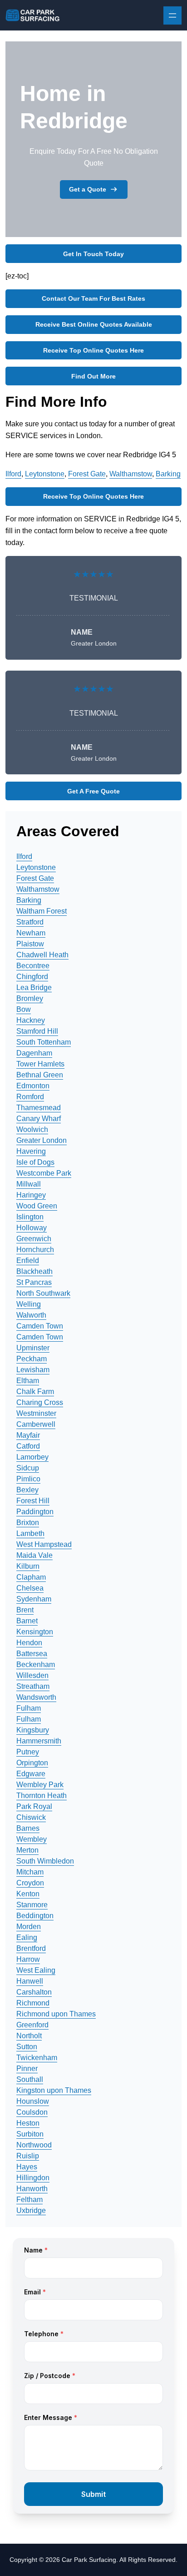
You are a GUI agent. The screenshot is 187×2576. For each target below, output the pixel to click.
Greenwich (34, 1239)
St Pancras (34, 1282)
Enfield (28, 1260)
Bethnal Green (40, 1075)
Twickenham (37, 2058)
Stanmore (32, 1905)
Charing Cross (40, 1402)
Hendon (29, 1643)
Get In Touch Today (93, 254)
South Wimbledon (45, 1861)
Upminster (33, 1348)
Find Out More (93, 376)
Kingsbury (33, 1730)
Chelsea (30, 1588)
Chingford (32, 977)
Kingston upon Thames (54, 2090)
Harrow (28, 1959)
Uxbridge (31, 2210)
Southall (30, 2079)
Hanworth (32, 2189)
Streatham (33, 1686)
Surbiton (30, 2134)
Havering (31, 1151)
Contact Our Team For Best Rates (93, 298)
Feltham (30, 2200)
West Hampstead (44, 1544)
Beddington (35, 1916)
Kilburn (28, 1566)
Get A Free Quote (93, 791)
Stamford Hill (37, 1031)
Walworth (31, 1315)
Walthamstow (131, 474)
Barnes (28, 1828)
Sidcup (28, 1468)
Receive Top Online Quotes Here (93, 350)
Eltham (28, 1381)
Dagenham (34, 1053)
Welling (29, 1304)
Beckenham (36, 1664)
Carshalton (34, 1992)
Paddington (35, 1512)
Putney (28, 1752)
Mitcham (30, 1872)
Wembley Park (40, 1785)
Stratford (30, 922)
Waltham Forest (42, 911)
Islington (30, 1217)
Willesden (32, 1675)
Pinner (27, 2068)
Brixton (28, 1523)
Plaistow (30, 944)
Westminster (36, 1413)
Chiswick (31, 1817)
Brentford (31, 1948)
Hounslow (33, 2101)
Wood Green (37, 1206)
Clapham (31, 1577)
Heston (28, 2123)
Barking (168, 474)
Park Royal (34, 1806)
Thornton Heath (42, 1796)
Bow (24, 1009)
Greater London (42, 1140)
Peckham (32, 1359)
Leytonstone (45, 474)
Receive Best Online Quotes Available (94, 324)
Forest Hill (33, 1501)
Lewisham (33, 1370)
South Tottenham (44, 1042)
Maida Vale (34, 1555)
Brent (25, 1610)
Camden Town (40, 1326)
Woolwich (32, 1129)
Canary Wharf (39, 1119)
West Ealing (36, 1970)
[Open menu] (172, 15)
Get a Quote (88, 189)
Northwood (34, 2145)
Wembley (32, 1839)
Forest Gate (87, 474)
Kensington (35, 1632)
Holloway (32, 1228)
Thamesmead (39, 1108)
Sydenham (34, 1599)
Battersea (32, 1654)
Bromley (30, 998)
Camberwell (36, 1424)
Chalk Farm (35, 1392)
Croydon (30, 1883)
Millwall (29, 1184)
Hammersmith (39, 1741)
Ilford (13, 474)
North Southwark (43, 1293)
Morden (29, 1927)
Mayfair (28, 1435)
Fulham (29, 1708)
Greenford (32, 2025)
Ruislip (28, 2156)
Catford (28, 1446)
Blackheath (34, 1271)
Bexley (27, 1490)
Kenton (28, 1894)
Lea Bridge (34, 987)
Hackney (31, 1020)
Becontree (33, 966)
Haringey (31, 1195)
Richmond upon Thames (56, 2014)
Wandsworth (36, 1697)
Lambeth (30, 1533)
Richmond (33, 2003)
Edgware (31, 1774)
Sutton (27, 2047)
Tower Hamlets (40, 1064)
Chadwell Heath (42, 955)
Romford (30, 1097)
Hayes (27, 2167)
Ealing (27, 1937)
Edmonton (33, 1086)
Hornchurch (35, 1250)
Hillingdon (33, 2178)
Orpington (32, 1763)
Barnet (27, 1621)
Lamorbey (32, 1457)
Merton (27, 1850)
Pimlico (28, 1479)
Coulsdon (32, 2112)
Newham (31, 933)
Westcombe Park (44, 1173)
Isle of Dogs (35, 1162)
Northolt (29, 2036)
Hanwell (30, 1981)
